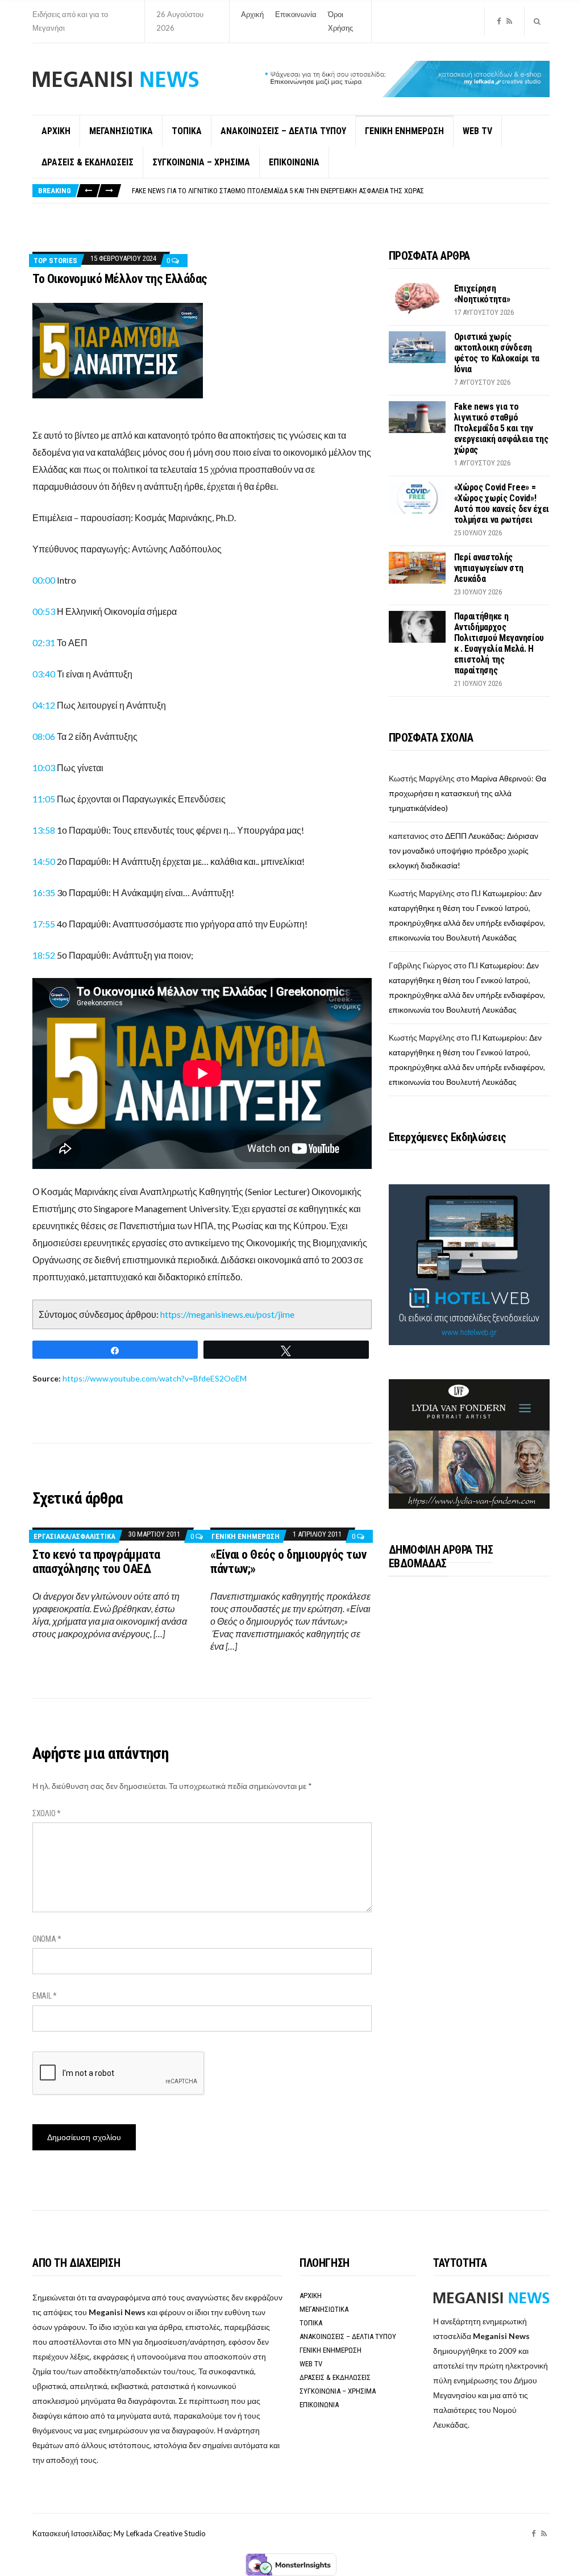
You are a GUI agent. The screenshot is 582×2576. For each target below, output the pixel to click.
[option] (340, 191)
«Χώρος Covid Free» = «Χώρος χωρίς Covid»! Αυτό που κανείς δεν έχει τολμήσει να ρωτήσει (502, 503)
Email (45, 1996)
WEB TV (477, 131)
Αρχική (252, 14)
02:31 (44, 642)
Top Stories (55, 261)
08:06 (44, 736)
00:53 (44, 611)
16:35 (44, 892)
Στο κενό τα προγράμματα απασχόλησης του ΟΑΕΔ (96, 1562)
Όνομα (47, 1939)
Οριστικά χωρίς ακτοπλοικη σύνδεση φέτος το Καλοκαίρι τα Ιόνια (497, 353)
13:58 (44, 830)
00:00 (44, 580)
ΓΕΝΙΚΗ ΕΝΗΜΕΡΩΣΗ (404, 131)
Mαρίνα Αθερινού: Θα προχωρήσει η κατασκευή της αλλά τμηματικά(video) (467, 793)
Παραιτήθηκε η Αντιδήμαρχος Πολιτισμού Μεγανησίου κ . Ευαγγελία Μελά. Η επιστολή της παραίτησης (499, 643)
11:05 (44, 799)
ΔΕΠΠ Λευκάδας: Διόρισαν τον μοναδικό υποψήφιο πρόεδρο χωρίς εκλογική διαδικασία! (463, 850)
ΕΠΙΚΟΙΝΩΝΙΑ (294, 162)
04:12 (44, 705)
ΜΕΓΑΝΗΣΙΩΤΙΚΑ (121, 131)
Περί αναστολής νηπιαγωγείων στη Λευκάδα (489, 568)
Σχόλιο (47, 1813)
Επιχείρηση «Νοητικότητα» (482, 294)
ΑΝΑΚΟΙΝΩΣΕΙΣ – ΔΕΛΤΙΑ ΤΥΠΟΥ (283, 131)
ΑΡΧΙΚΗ (56, 131)
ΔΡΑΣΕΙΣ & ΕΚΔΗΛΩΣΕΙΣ (88, 162)
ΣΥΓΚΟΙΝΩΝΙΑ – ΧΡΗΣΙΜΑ (201, 162)
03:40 (45, 674)
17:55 (44, 924)
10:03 (45, 767)
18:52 (44, 955)
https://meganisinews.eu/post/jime (227, 1314)
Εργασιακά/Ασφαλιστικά (74, 1536)
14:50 (44, 861)
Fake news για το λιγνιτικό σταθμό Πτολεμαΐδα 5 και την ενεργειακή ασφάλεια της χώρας (278, 191)
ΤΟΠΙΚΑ (187, 131)
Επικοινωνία (296, 14)
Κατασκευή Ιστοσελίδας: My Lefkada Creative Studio (119, 2533)
